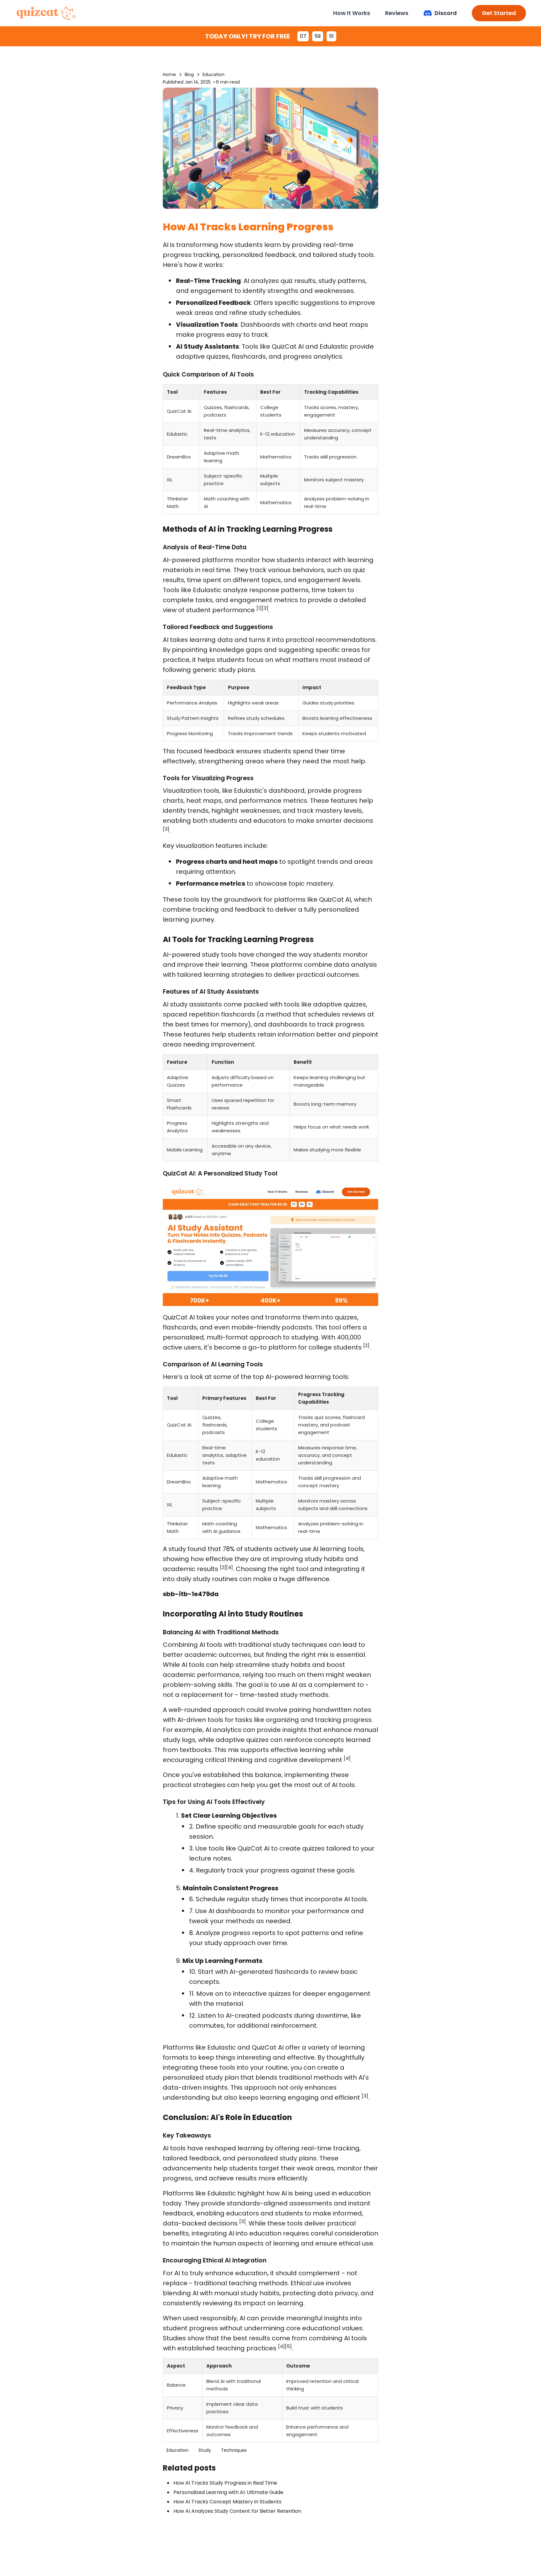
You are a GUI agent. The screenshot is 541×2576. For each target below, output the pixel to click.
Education (214, 74)
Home (169, 74)
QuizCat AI (288, 346)
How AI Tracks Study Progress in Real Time (225, 2483)
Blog (189, 74)
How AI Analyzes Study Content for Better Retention (237, 2511)
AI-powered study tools (200, 955)
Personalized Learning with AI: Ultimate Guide (228, 2492)
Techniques (234, 2450)
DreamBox (179, 457)
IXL (170, 480)
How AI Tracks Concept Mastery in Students (227, 2502)
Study (205, 2450)
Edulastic (334, 346)
